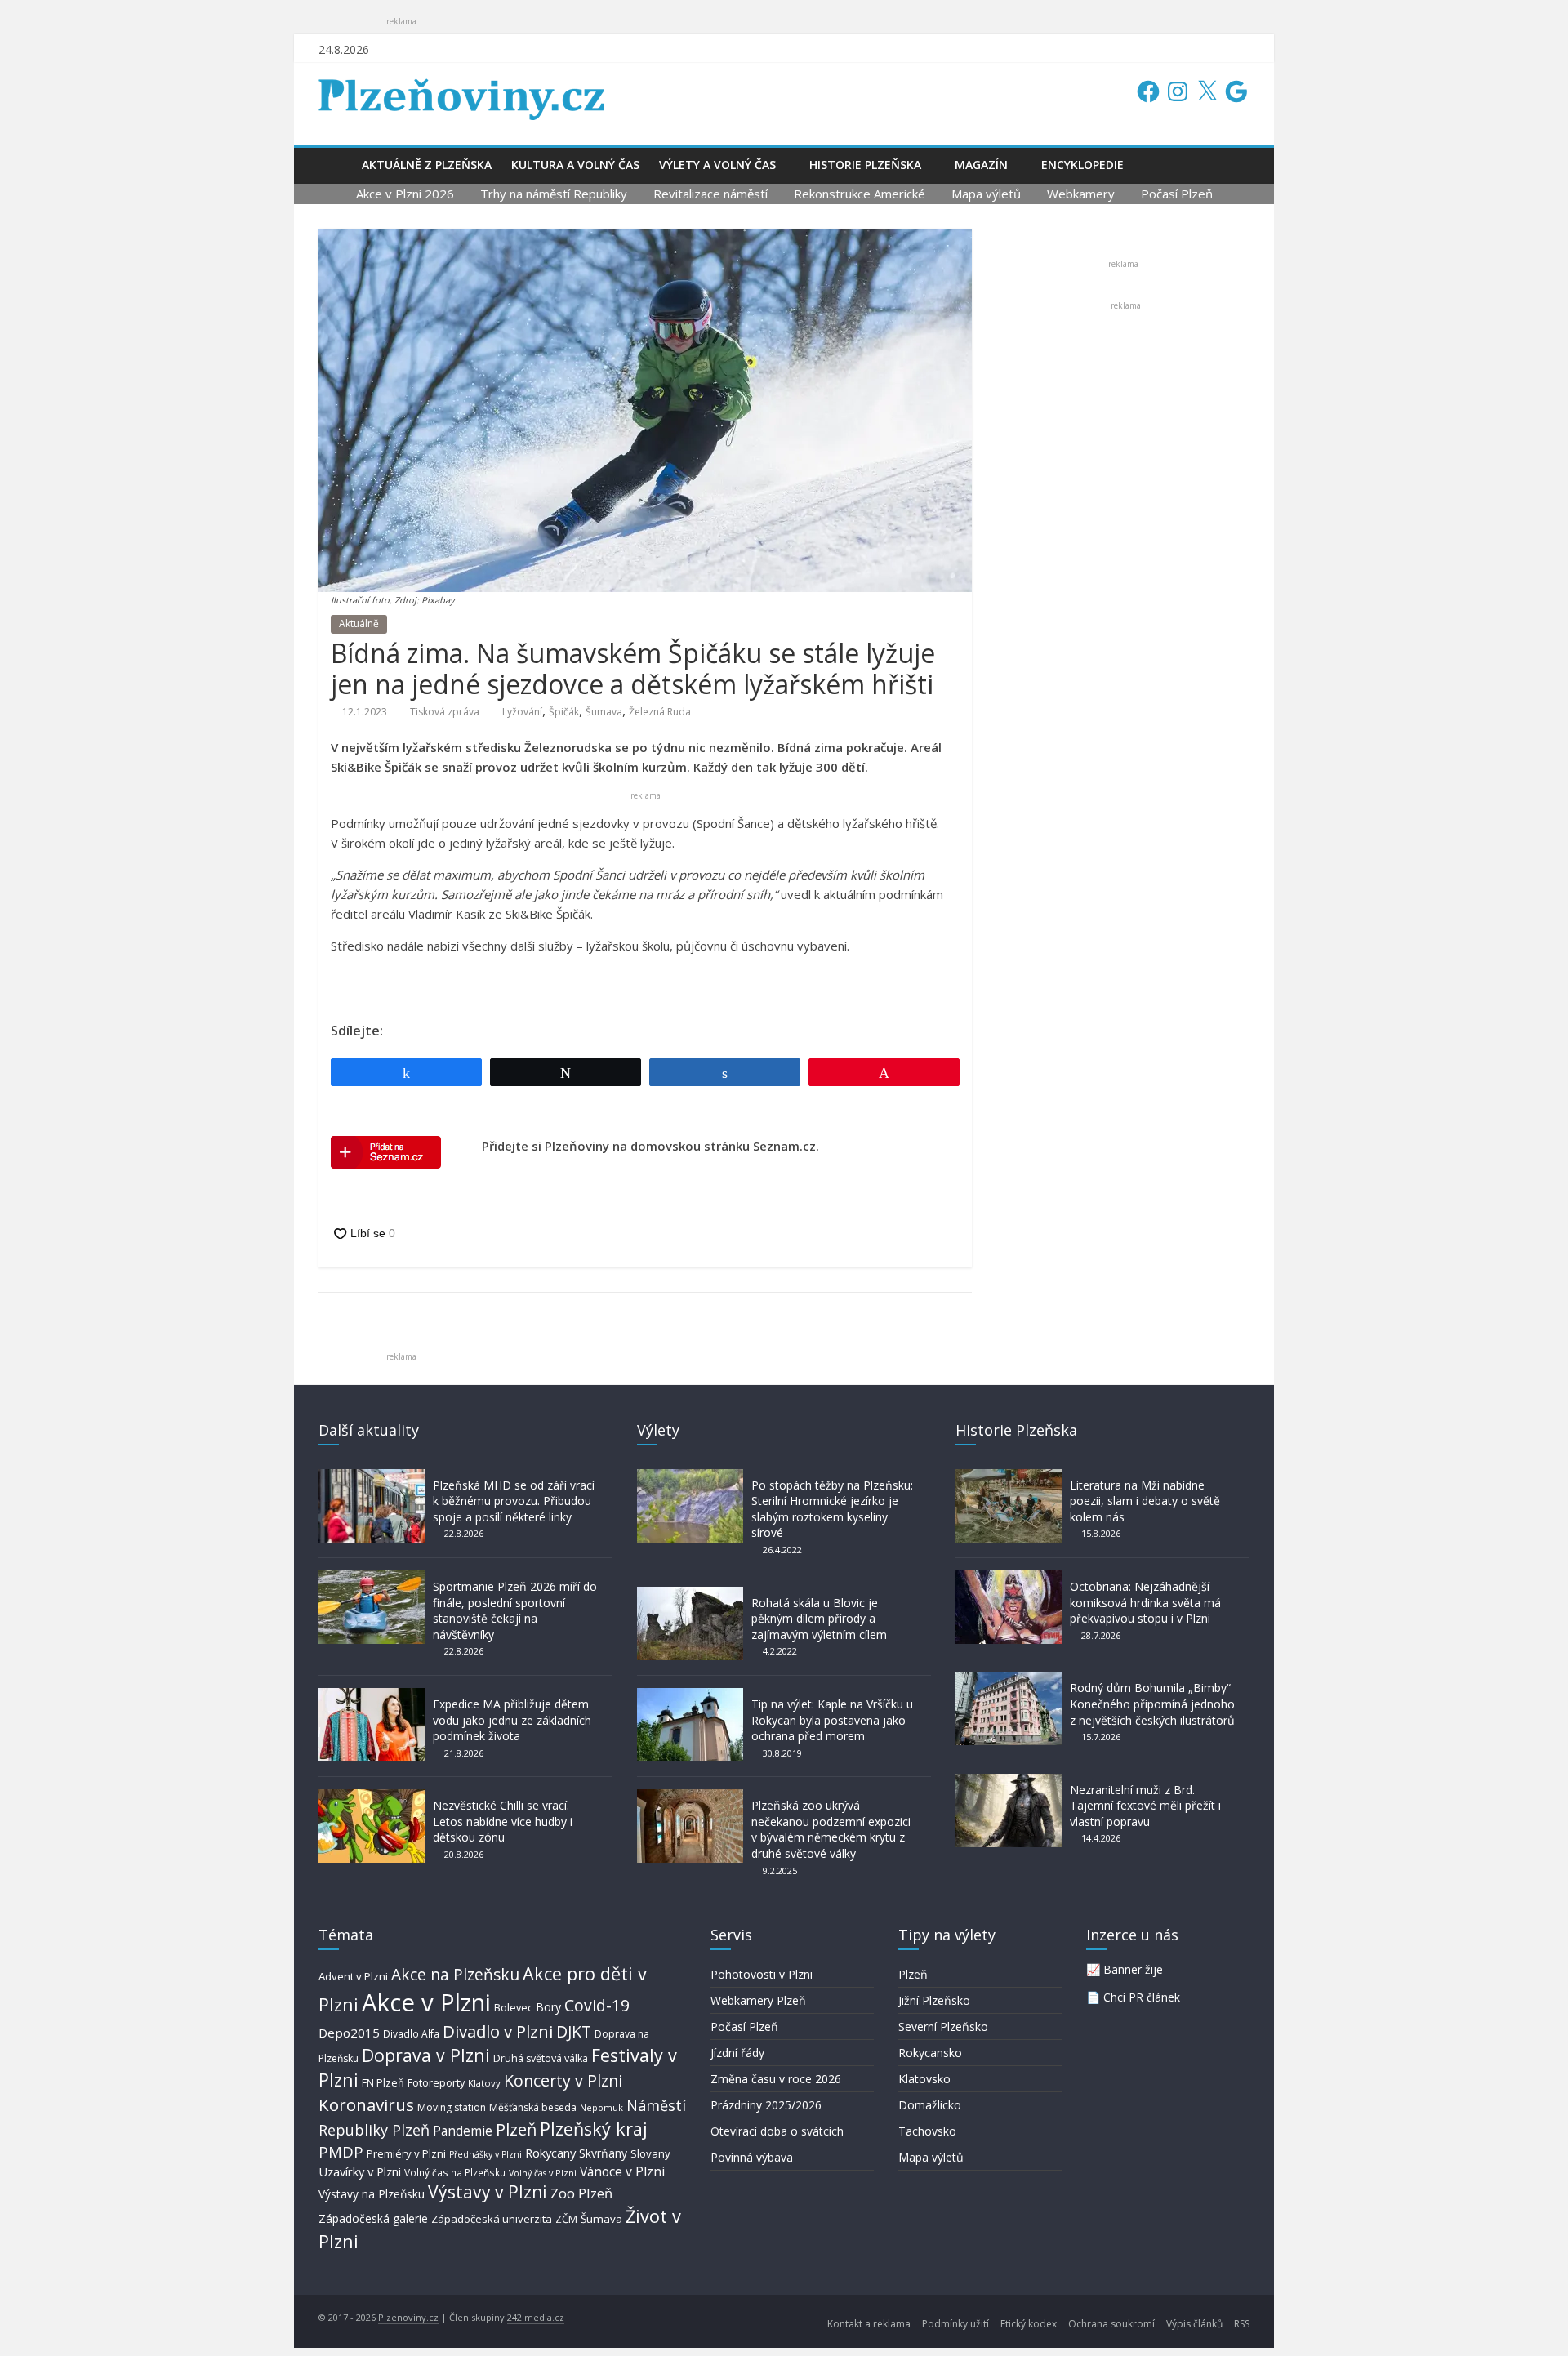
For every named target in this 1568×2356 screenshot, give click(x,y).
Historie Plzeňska (865, 165)
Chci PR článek (1142, 1997)
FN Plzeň (383, 2083)
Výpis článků (1194, 2324)
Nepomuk (601, 2107)
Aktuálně (359, 624)
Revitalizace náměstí (710, 194)
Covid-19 (597, 2005)
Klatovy (484, 2083)
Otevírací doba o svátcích (777, 2131)
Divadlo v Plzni (498, 2031)
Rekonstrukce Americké (860, 194)
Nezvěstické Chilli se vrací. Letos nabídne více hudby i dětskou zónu (503, 1821)
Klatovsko (924, 2079)
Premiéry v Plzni (406, 2153)
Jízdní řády (737, 2053)
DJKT (574, 2031)
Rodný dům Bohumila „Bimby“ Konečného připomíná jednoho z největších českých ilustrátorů (1152, 1704)
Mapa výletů (986, 194)
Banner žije (1133, 1969)
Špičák (564, 712)
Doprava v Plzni (426, 2055)
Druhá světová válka (541, 2058)
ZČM (566, 2219)
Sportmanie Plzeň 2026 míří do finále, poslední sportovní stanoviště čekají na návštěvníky (515, 1610)
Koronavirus (366, 2104)
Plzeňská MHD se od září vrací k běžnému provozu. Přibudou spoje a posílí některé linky (514, 1501)
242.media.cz (536, 2317)
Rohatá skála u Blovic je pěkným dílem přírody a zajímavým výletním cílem (819, 1619)
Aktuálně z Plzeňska (427, 165)
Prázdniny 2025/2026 (766, 2105)
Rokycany (550, 2153)
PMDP (341, 2151)
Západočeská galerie (373, 2218)
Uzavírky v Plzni (360, 2171)
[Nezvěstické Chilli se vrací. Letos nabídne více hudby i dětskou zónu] (372, 1797)
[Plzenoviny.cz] (335, 165)
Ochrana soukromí (1111, 2324)
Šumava (604, 712)
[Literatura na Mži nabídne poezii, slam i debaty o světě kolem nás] (1009, 1477)
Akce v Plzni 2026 (405, 194)
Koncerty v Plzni (563, 2080)
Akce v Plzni (426, 2002)
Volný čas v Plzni (543, 2173)
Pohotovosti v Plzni (762, 1974)
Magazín (981, 165)
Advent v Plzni (353, 1976)
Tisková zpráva (445, 712)
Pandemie (463, 2131)
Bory (548, 2007)
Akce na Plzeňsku (455, 1974)
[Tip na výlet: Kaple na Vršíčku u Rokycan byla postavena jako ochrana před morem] (690, 1696)
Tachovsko (927, 2131)
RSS (1242, 2324)
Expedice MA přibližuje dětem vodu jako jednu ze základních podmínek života (512, 1720)
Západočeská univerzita (492, 2219)
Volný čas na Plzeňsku (455, 2172)
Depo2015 (349, 2033)
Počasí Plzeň (1177, 194)
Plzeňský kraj (594, 2129)
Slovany (650, 2153)
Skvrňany (603, 2153)
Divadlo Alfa (411, 2034)
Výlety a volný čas (717, 165)
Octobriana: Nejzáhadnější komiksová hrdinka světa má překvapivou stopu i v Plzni (1145, 1602)
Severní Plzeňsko (943, 2026)
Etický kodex (1029, 2324)
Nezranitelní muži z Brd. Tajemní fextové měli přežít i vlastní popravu (1145, 1806)
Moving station (452, 2107)
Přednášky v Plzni (486, 2154)
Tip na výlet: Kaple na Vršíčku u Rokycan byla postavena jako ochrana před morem (832, 1720)
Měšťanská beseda (533, 2107)
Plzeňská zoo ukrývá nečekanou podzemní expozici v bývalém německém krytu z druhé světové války (831, 1829)
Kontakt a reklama (869, 2324)
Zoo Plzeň (581, 2193)
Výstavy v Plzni (488, 2192)
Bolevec (513, 2008)
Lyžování (522, 712)
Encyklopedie (1082, 165)
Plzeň (516, 2129)
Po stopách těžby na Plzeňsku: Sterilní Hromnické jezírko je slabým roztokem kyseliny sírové (832, 1509)
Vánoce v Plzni (622, 2171)
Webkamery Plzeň (758, 2000)
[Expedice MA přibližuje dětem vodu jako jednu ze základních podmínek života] (372, 1696)
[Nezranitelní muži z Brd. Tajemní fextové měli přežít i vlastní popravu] (1009, 1781)
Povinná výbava (752, 2157)
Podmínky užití (955, 2324)
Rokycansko (930, 2053)
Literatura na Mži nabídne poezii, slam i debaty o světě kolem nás (1145, 1501)
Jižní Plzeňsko (934, 2000)
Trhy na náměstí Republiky (554, 194)
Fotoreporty (436, 2082)
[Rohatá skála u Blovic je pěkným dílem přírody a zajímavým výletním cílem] (690, 1594)
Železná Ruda (660, 712)
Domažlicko (930, 2105)
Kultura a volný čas (575, 165)
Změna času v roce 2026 (776, 2079)
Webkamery (1081, 194)
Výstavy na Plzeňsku (372, 2194)
